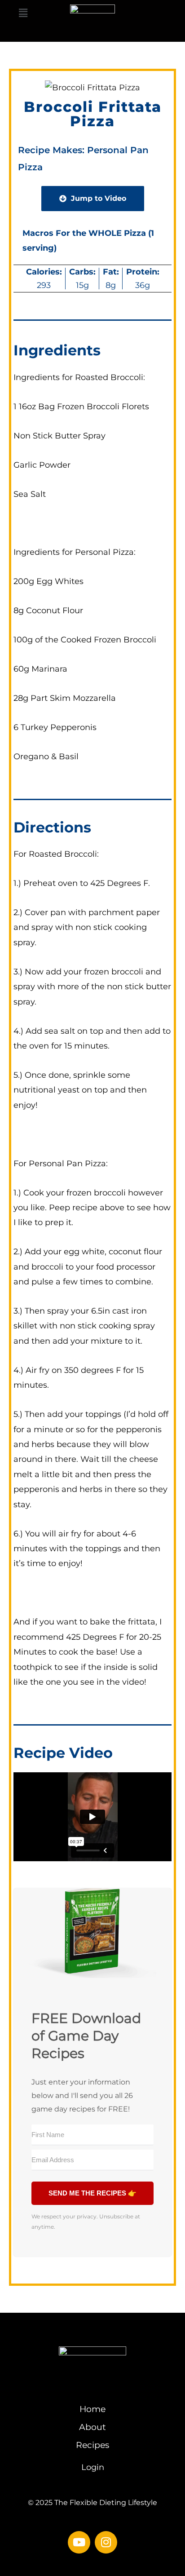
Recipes (92, 2445)
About (92, 2427)
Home (92, 2409)
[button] (23, 14)
